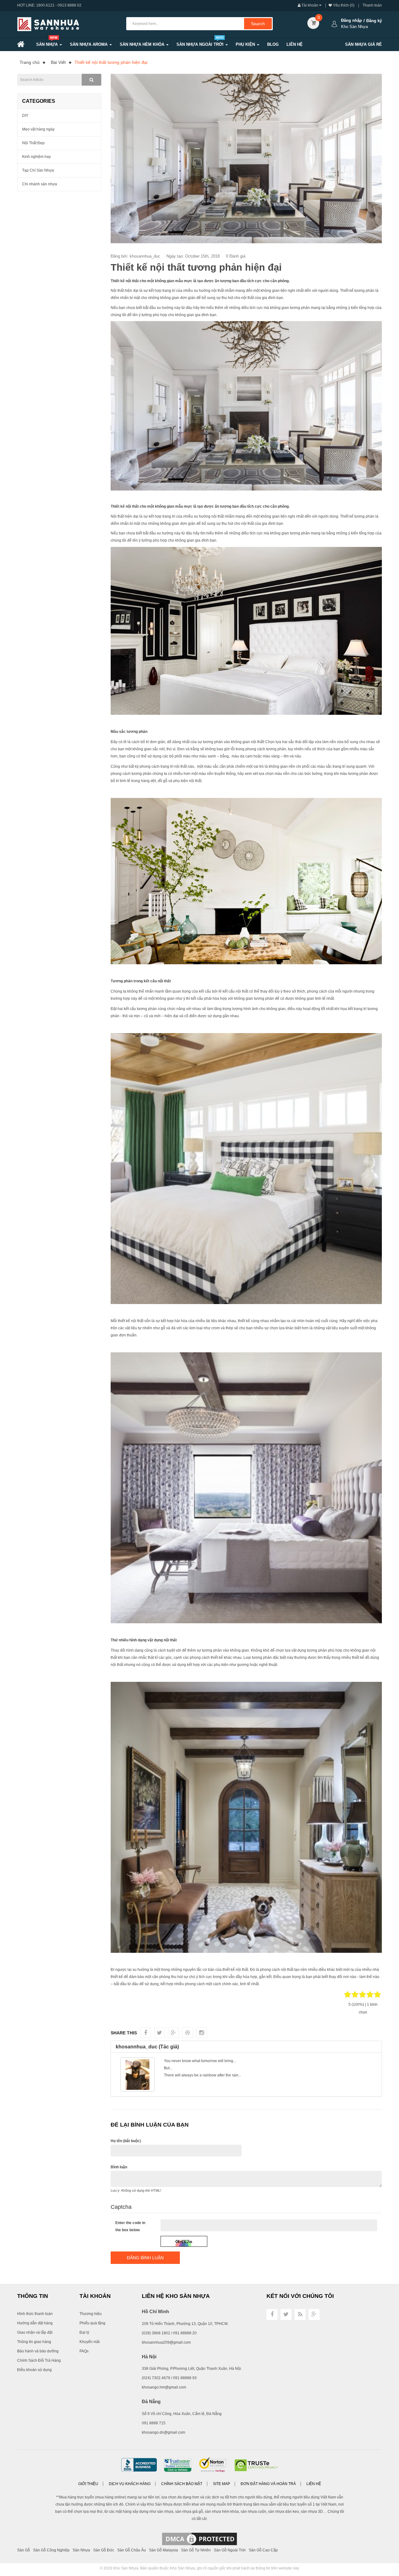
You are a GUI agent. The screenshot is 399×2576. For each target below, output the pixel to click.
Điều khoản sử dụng (34, 2370)
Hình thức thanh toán (35, 2314)
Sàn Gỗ (24, 2550)
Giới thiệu (88, 2484)
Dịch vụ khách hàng (130, 2484)
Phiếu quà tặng (92, 2323)
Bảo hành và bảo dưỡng (38, 2351)
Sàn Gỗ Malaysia (163, 2550)
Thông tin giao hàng (34, 2342)
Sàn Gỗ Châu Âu (132, 2550)
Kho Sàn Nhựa (126, 2568)
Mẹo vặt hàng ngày (38, 129)
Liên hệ (314, 2484)
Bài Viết (58, 62)
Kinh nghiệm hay (36, 157)
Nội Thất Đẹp (33, 143)
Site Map (221, 2484)
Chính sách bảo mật (182, 2484)
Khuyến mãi (90, 2342)
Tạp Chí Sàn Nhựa (38, 170)
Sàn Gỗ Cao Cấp (263, 2550)
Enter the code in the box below (130, 2226)
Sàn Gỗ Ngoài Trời (230, 2550)
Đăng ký (374, 21)
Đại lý (84, 2332)
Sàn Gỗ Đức (104, 2550)
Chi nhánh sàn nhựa (40, 184)
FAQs (84, 2351)
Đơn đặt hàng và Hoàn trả (268, 2484)
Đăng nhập (351, 20)
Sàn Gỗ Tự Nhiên (196, 2550)
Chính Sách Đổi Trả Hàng (39, 2360)
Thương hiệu (91, 2314)
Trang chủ (30, 62)
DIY (25, 116)
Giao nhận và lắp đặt (35, 2332)
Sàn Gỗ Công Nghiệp (51, 2550)
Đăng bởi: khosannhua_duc (135, 256)
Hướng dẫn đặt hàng (35, 2323)
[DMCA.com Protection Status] (199, 2539)
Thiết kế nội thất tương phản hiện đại (111, 62)
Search (258, 24)
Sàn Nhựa (81, 2550)
